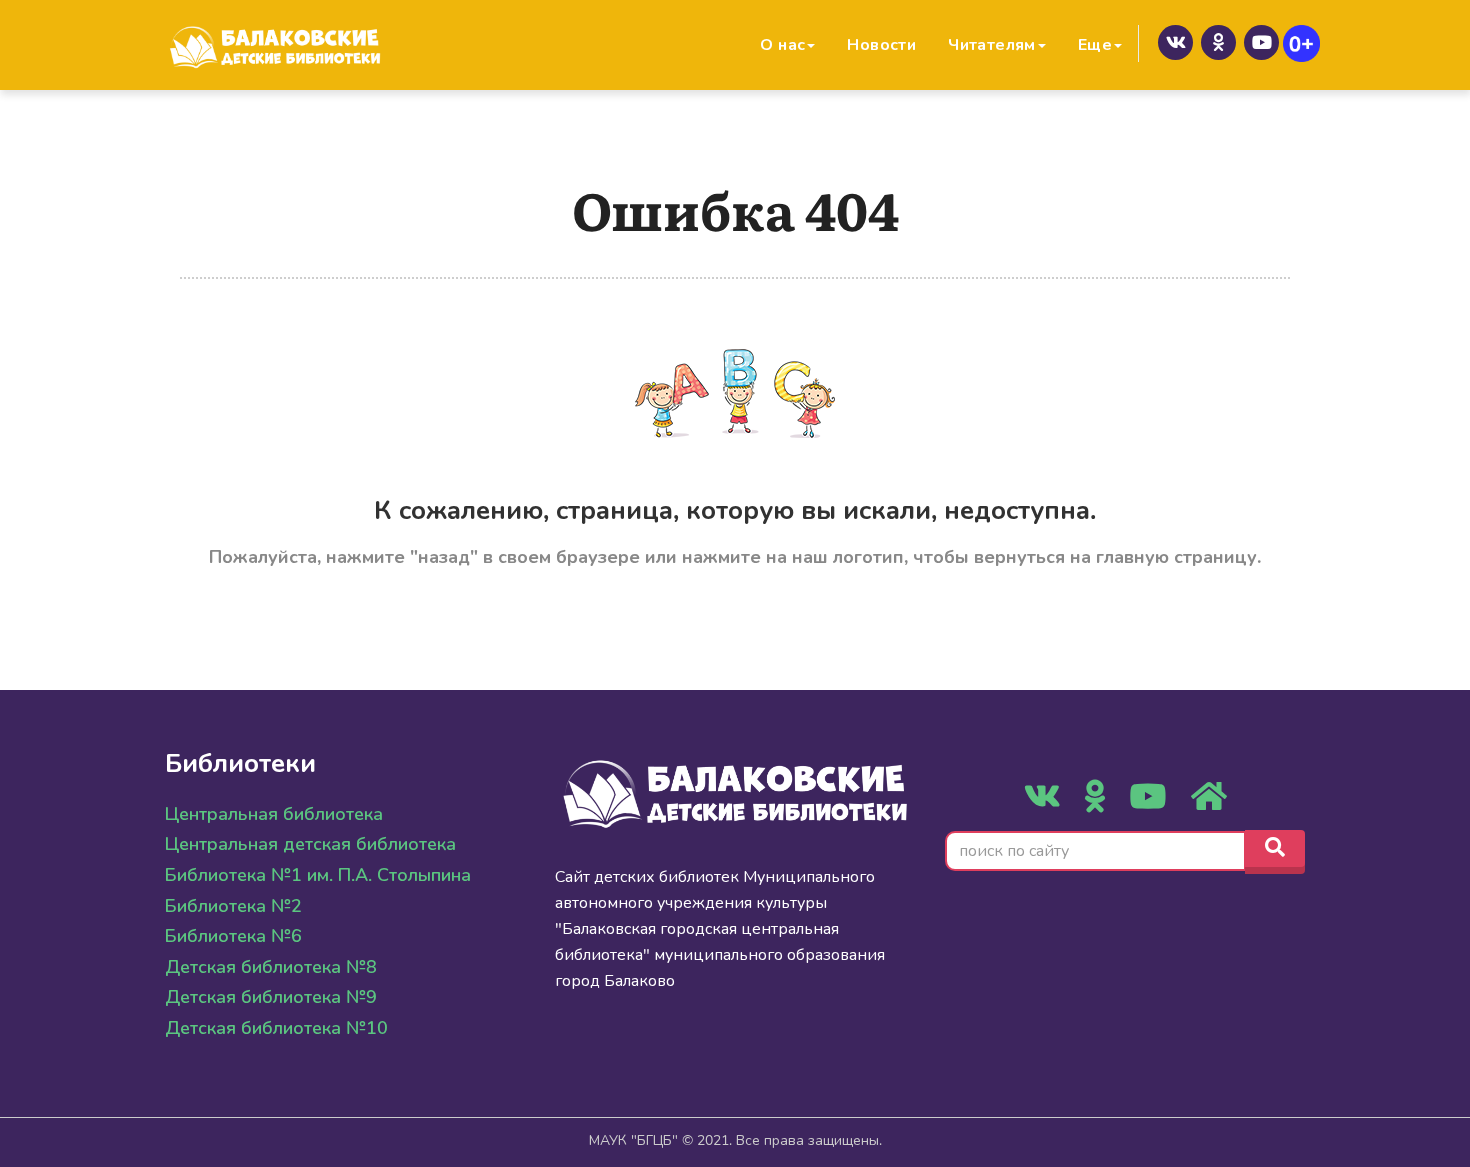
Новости (881, 45)
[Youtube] (1261, 42)
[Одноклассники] (1218, 42)
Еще (1095, 45)
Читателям (992, 45)
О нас (782, 45)
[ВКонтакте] (1175, 42)
